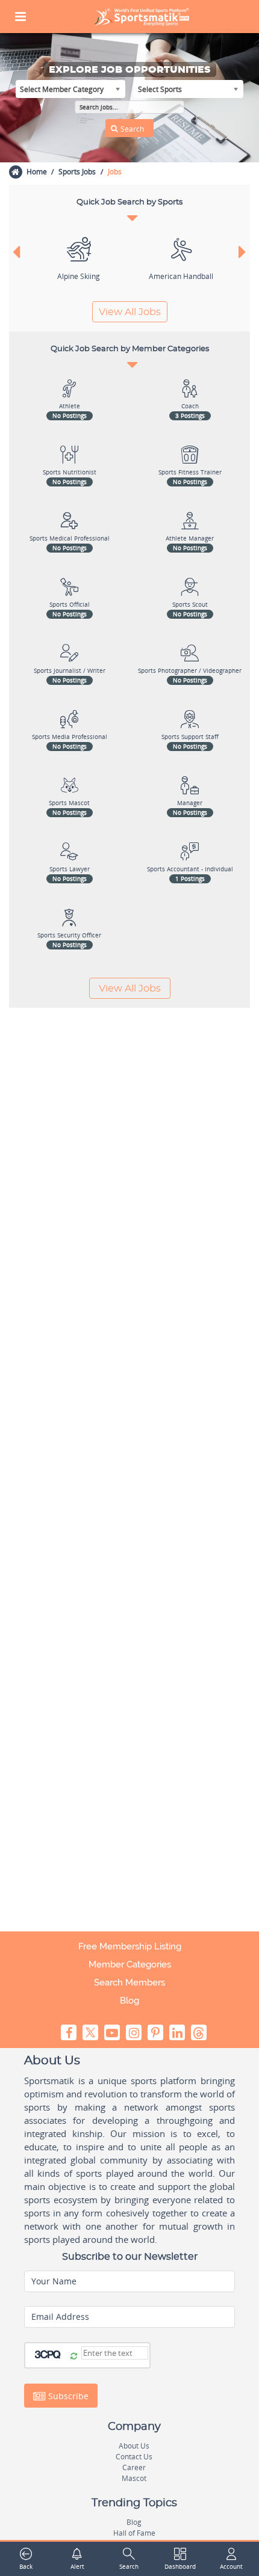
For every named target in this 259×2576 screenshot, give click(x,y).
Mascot (134, 2478)
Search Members (129, 1983)
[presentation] (17, 251)
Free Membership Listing (130, 1946)
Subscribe (67, 2395)
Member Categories (130, 1964)
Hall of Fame (134, 2533)
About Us (134, 2446)
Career (134, 2467)
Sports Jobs (77, 172)
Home (37, 172)
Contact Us (134, 2457)
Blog (129, 2001)
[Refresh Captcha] (74, 2357)
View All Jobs (130, 312)
